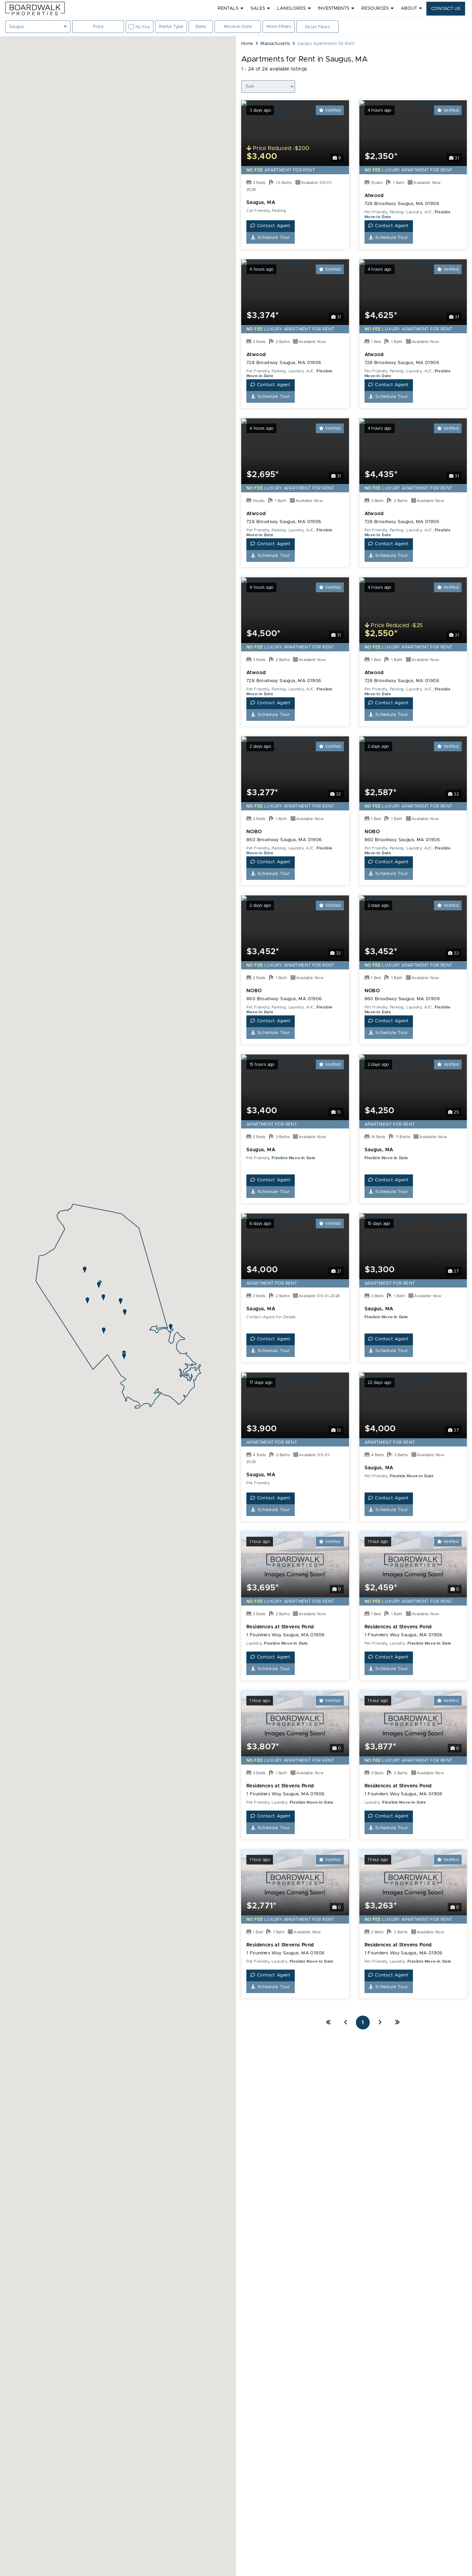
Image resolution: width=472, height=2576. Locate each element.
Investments (334, 8)
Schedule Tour (273, 238)
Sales (258, 8)
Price (98, 29)
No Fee (143, 27)
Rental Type (171, 27)
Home (247, 44)
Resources (375, 8)
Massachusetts (275, 44)
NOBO (254, 832)
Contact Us (446, 9)
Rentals (228, 8)
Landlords (291, 8)
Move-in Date (238, 27)
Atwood (374, 196)
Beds (204, 29)
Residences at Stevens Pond (280, 1627)
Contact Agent (273, 226)
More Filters (279, 27)
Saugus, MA (261, 203)
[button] (85, 1270)
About (409, 8)
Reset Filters (318, 27)
